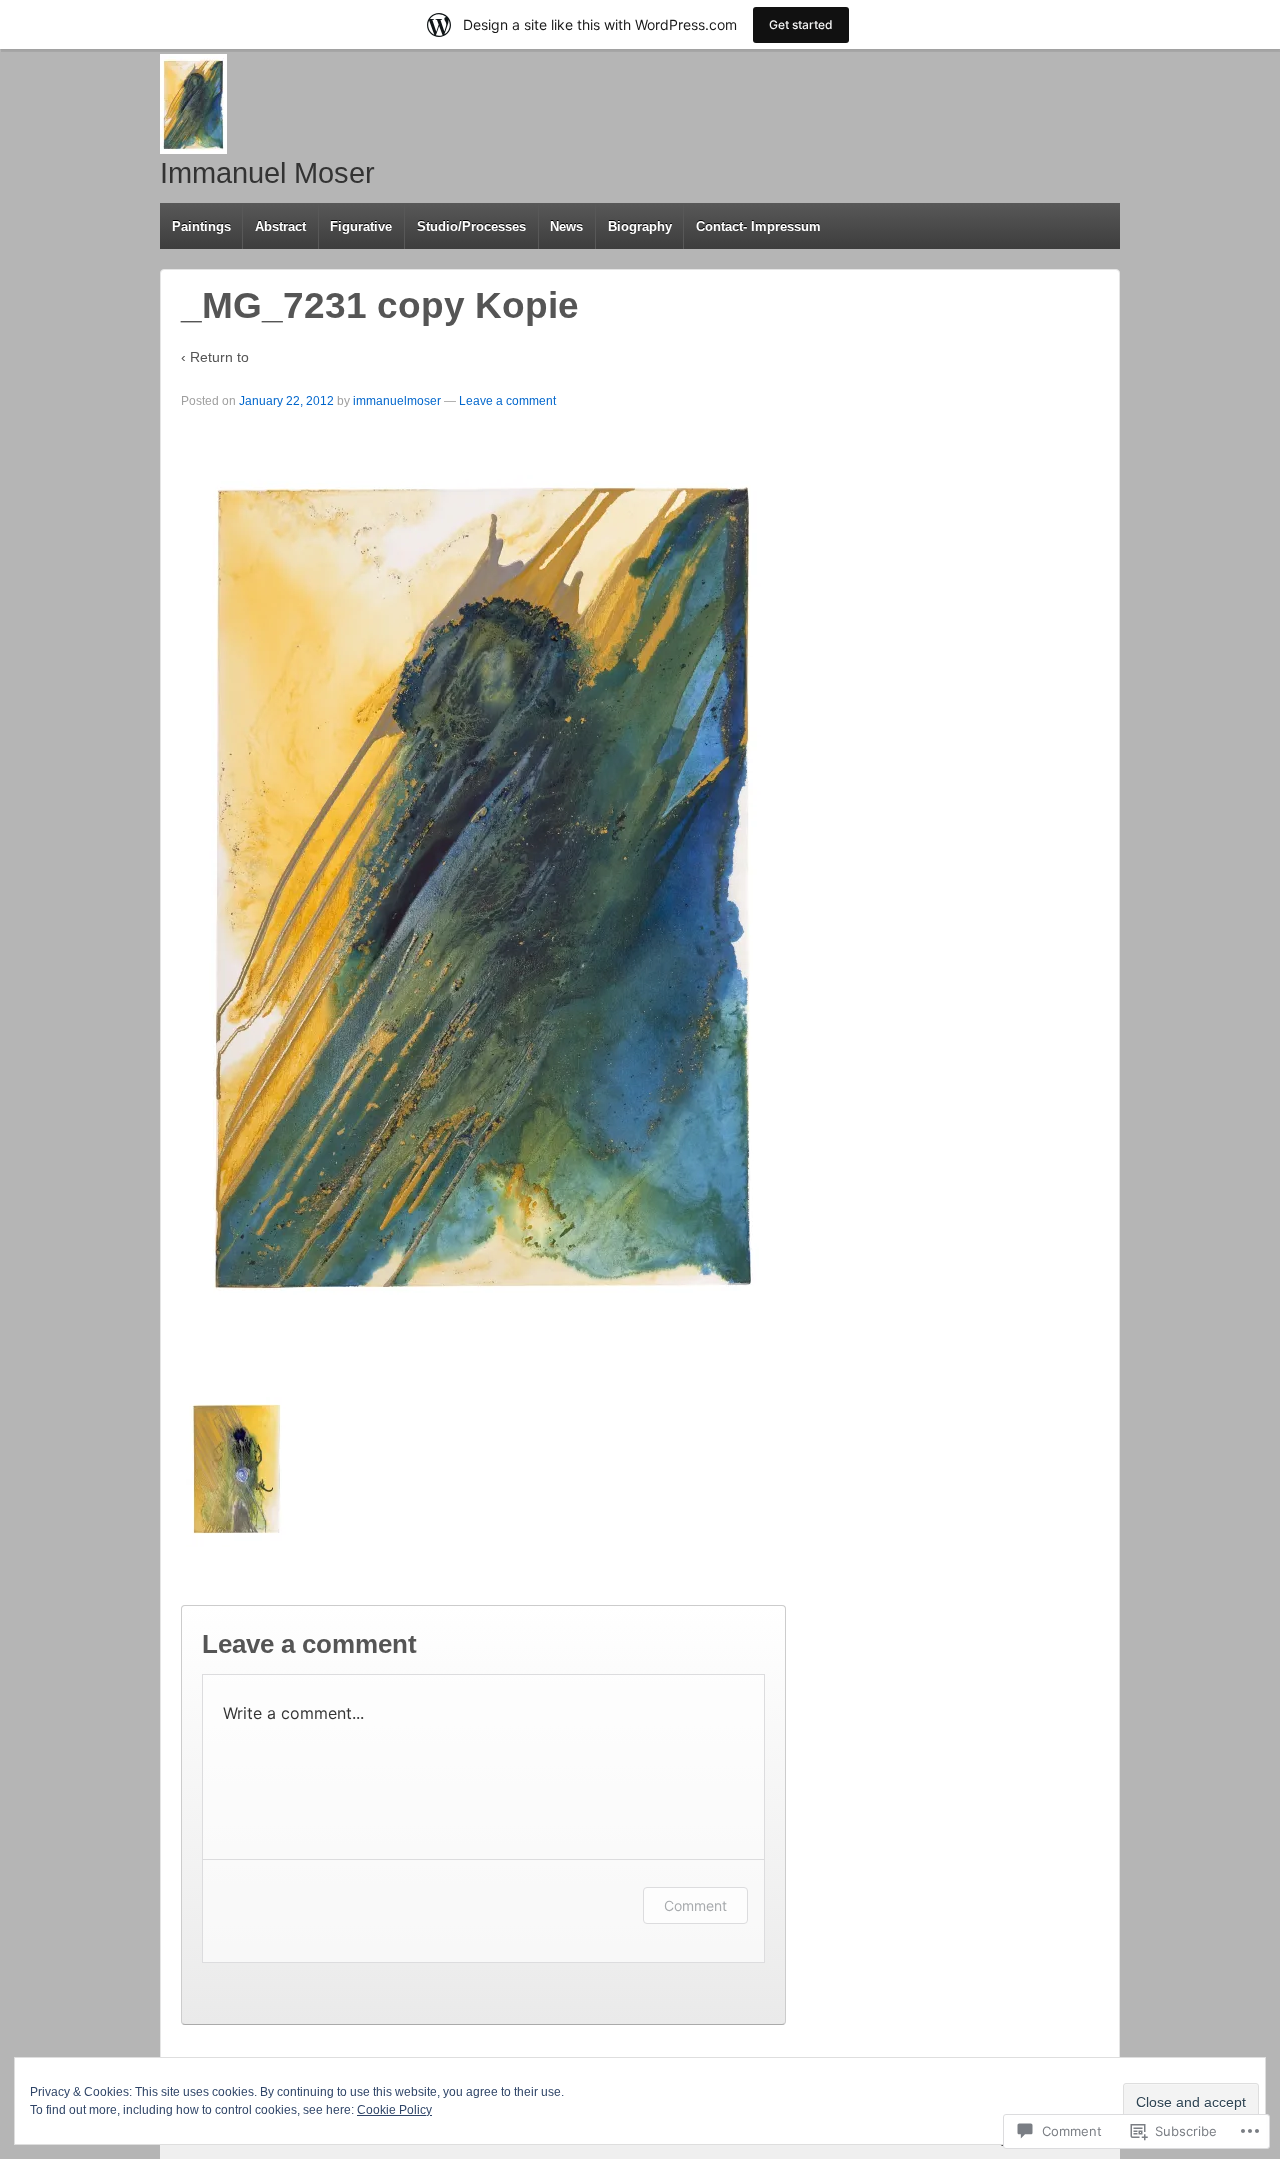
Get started (801, 24)
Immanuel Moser (267, 173)
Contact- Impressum (758, 226)
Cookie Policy (394, 2110)
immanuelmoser (397, 401)
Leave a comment (507, 401)
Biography (640, 226)
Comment (695, 1905)
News (566, 226)
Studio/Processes (471, 226)
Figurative (361, 226)
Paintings (201, 226)
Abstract (280, 226)
